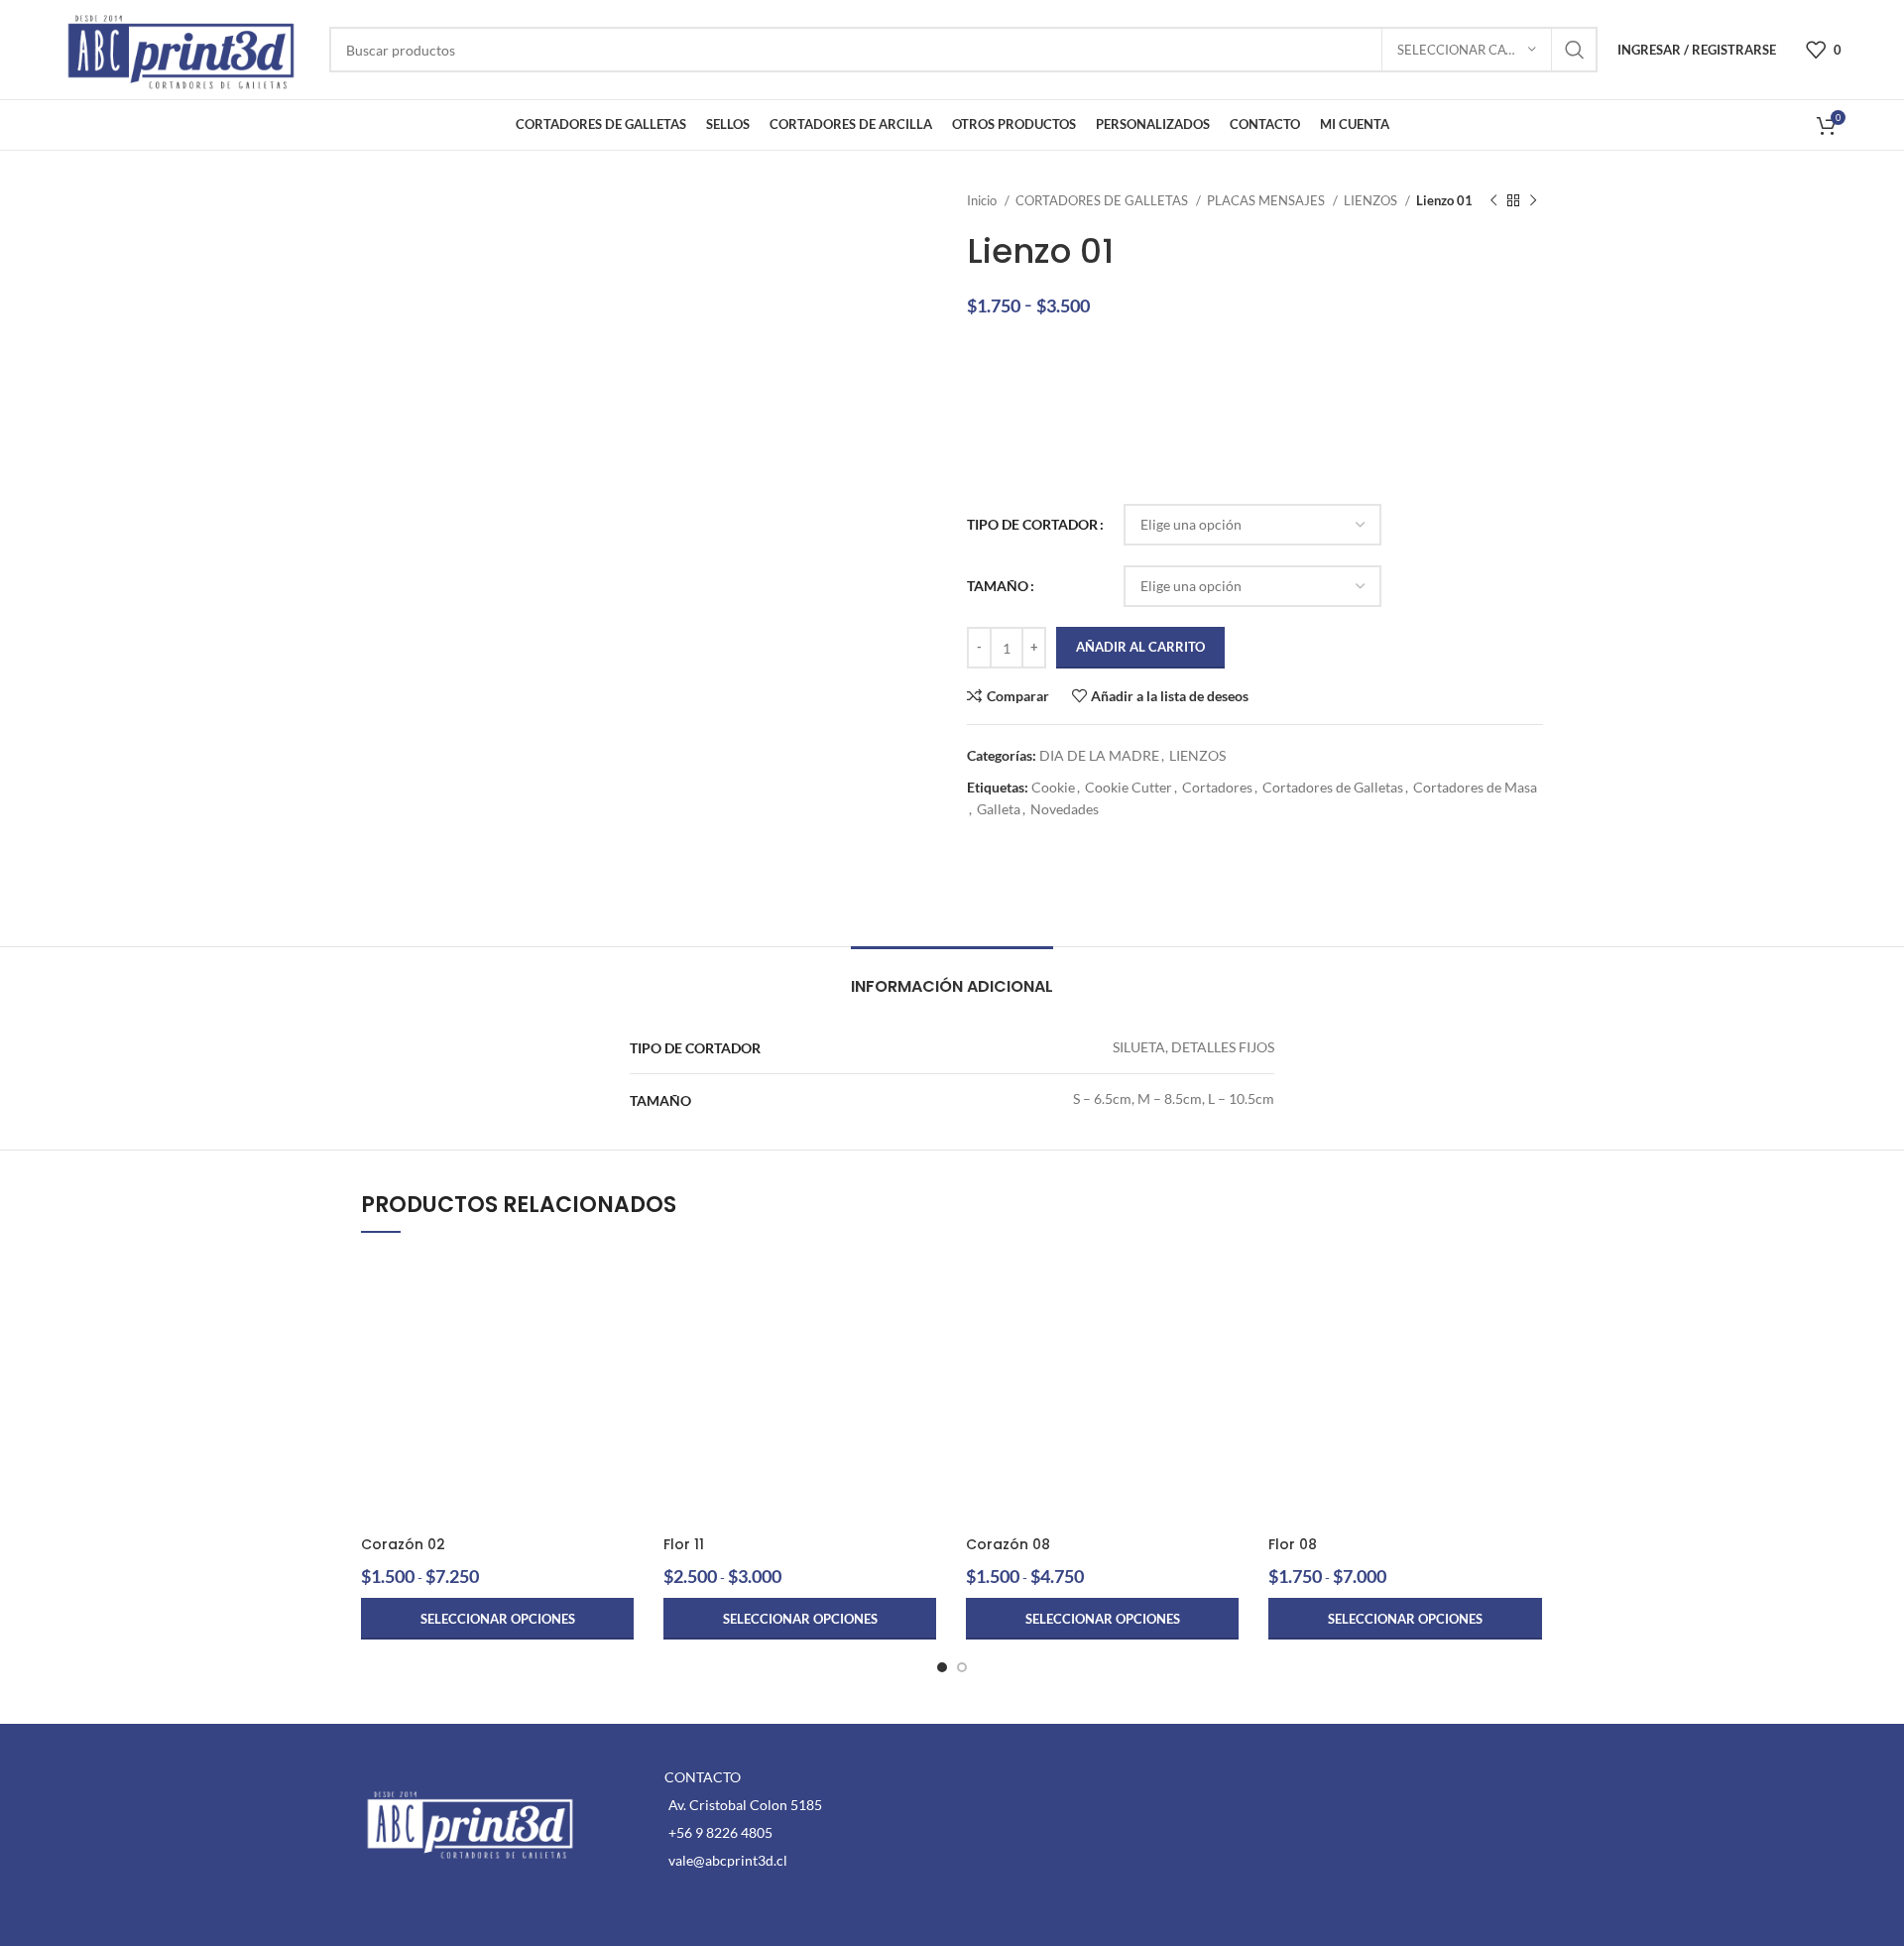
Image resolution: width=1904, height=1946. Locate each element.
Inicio (983, 200)
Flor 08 (1293, 1544)
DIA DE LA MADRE (1099, 755)
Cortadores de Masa (1475, 787)
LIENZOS (1372, 200)
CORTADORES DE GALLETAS (1103, 200)
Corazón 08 (1008, 1544)
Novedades (1065, 809)
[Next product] (1533, 201)
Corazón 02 (403, 1544)
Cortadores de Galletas (1333, 787)
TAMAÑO (998, 586)
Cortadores (1217, 787)
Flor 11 (684, 1544)
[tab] (952, 976)
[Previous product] (1493, 201)
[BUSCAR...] (1575, 50)
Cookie (1053, 787)
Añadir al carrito (1140, 647)
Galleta (999, 809)
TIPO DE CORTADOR (1032, 524)
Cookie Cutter (1129, 787)
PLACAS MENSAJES (1267, 200)
